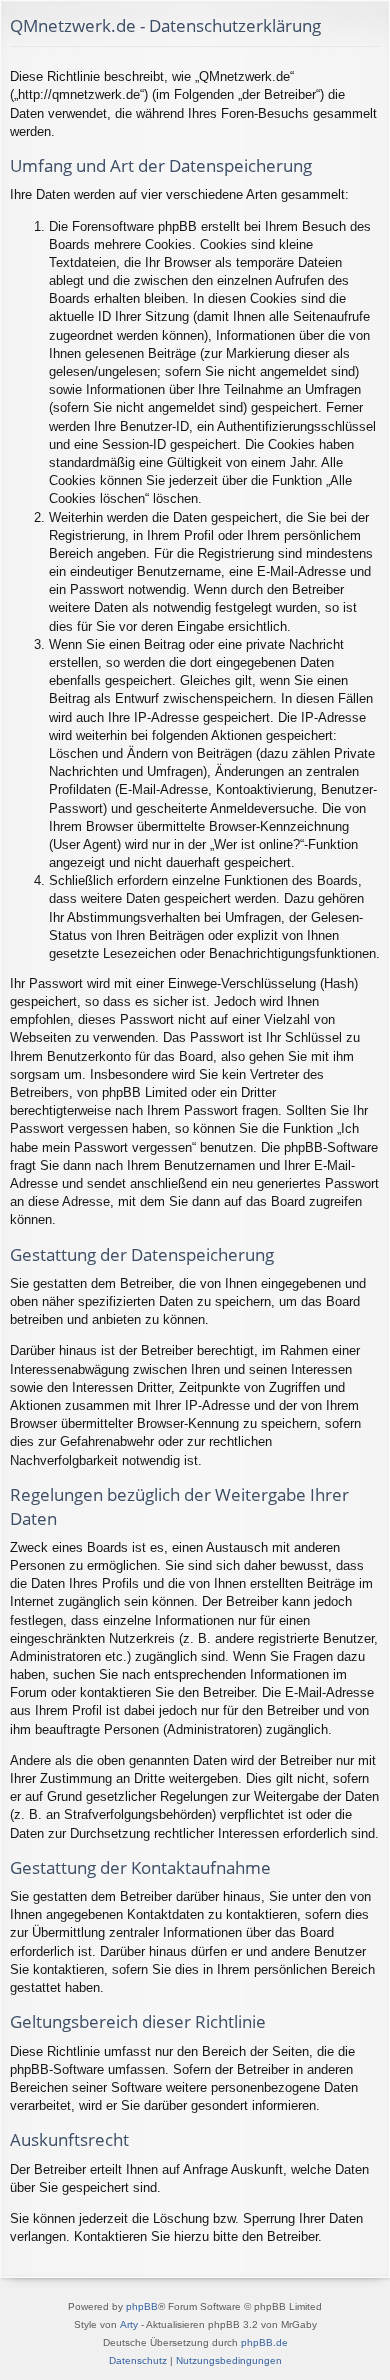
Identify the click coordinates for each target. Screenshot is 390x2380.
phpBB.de (264, 2342)
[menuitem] (138, 2361)
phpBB (142, 2306)
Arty (129, 2324)
